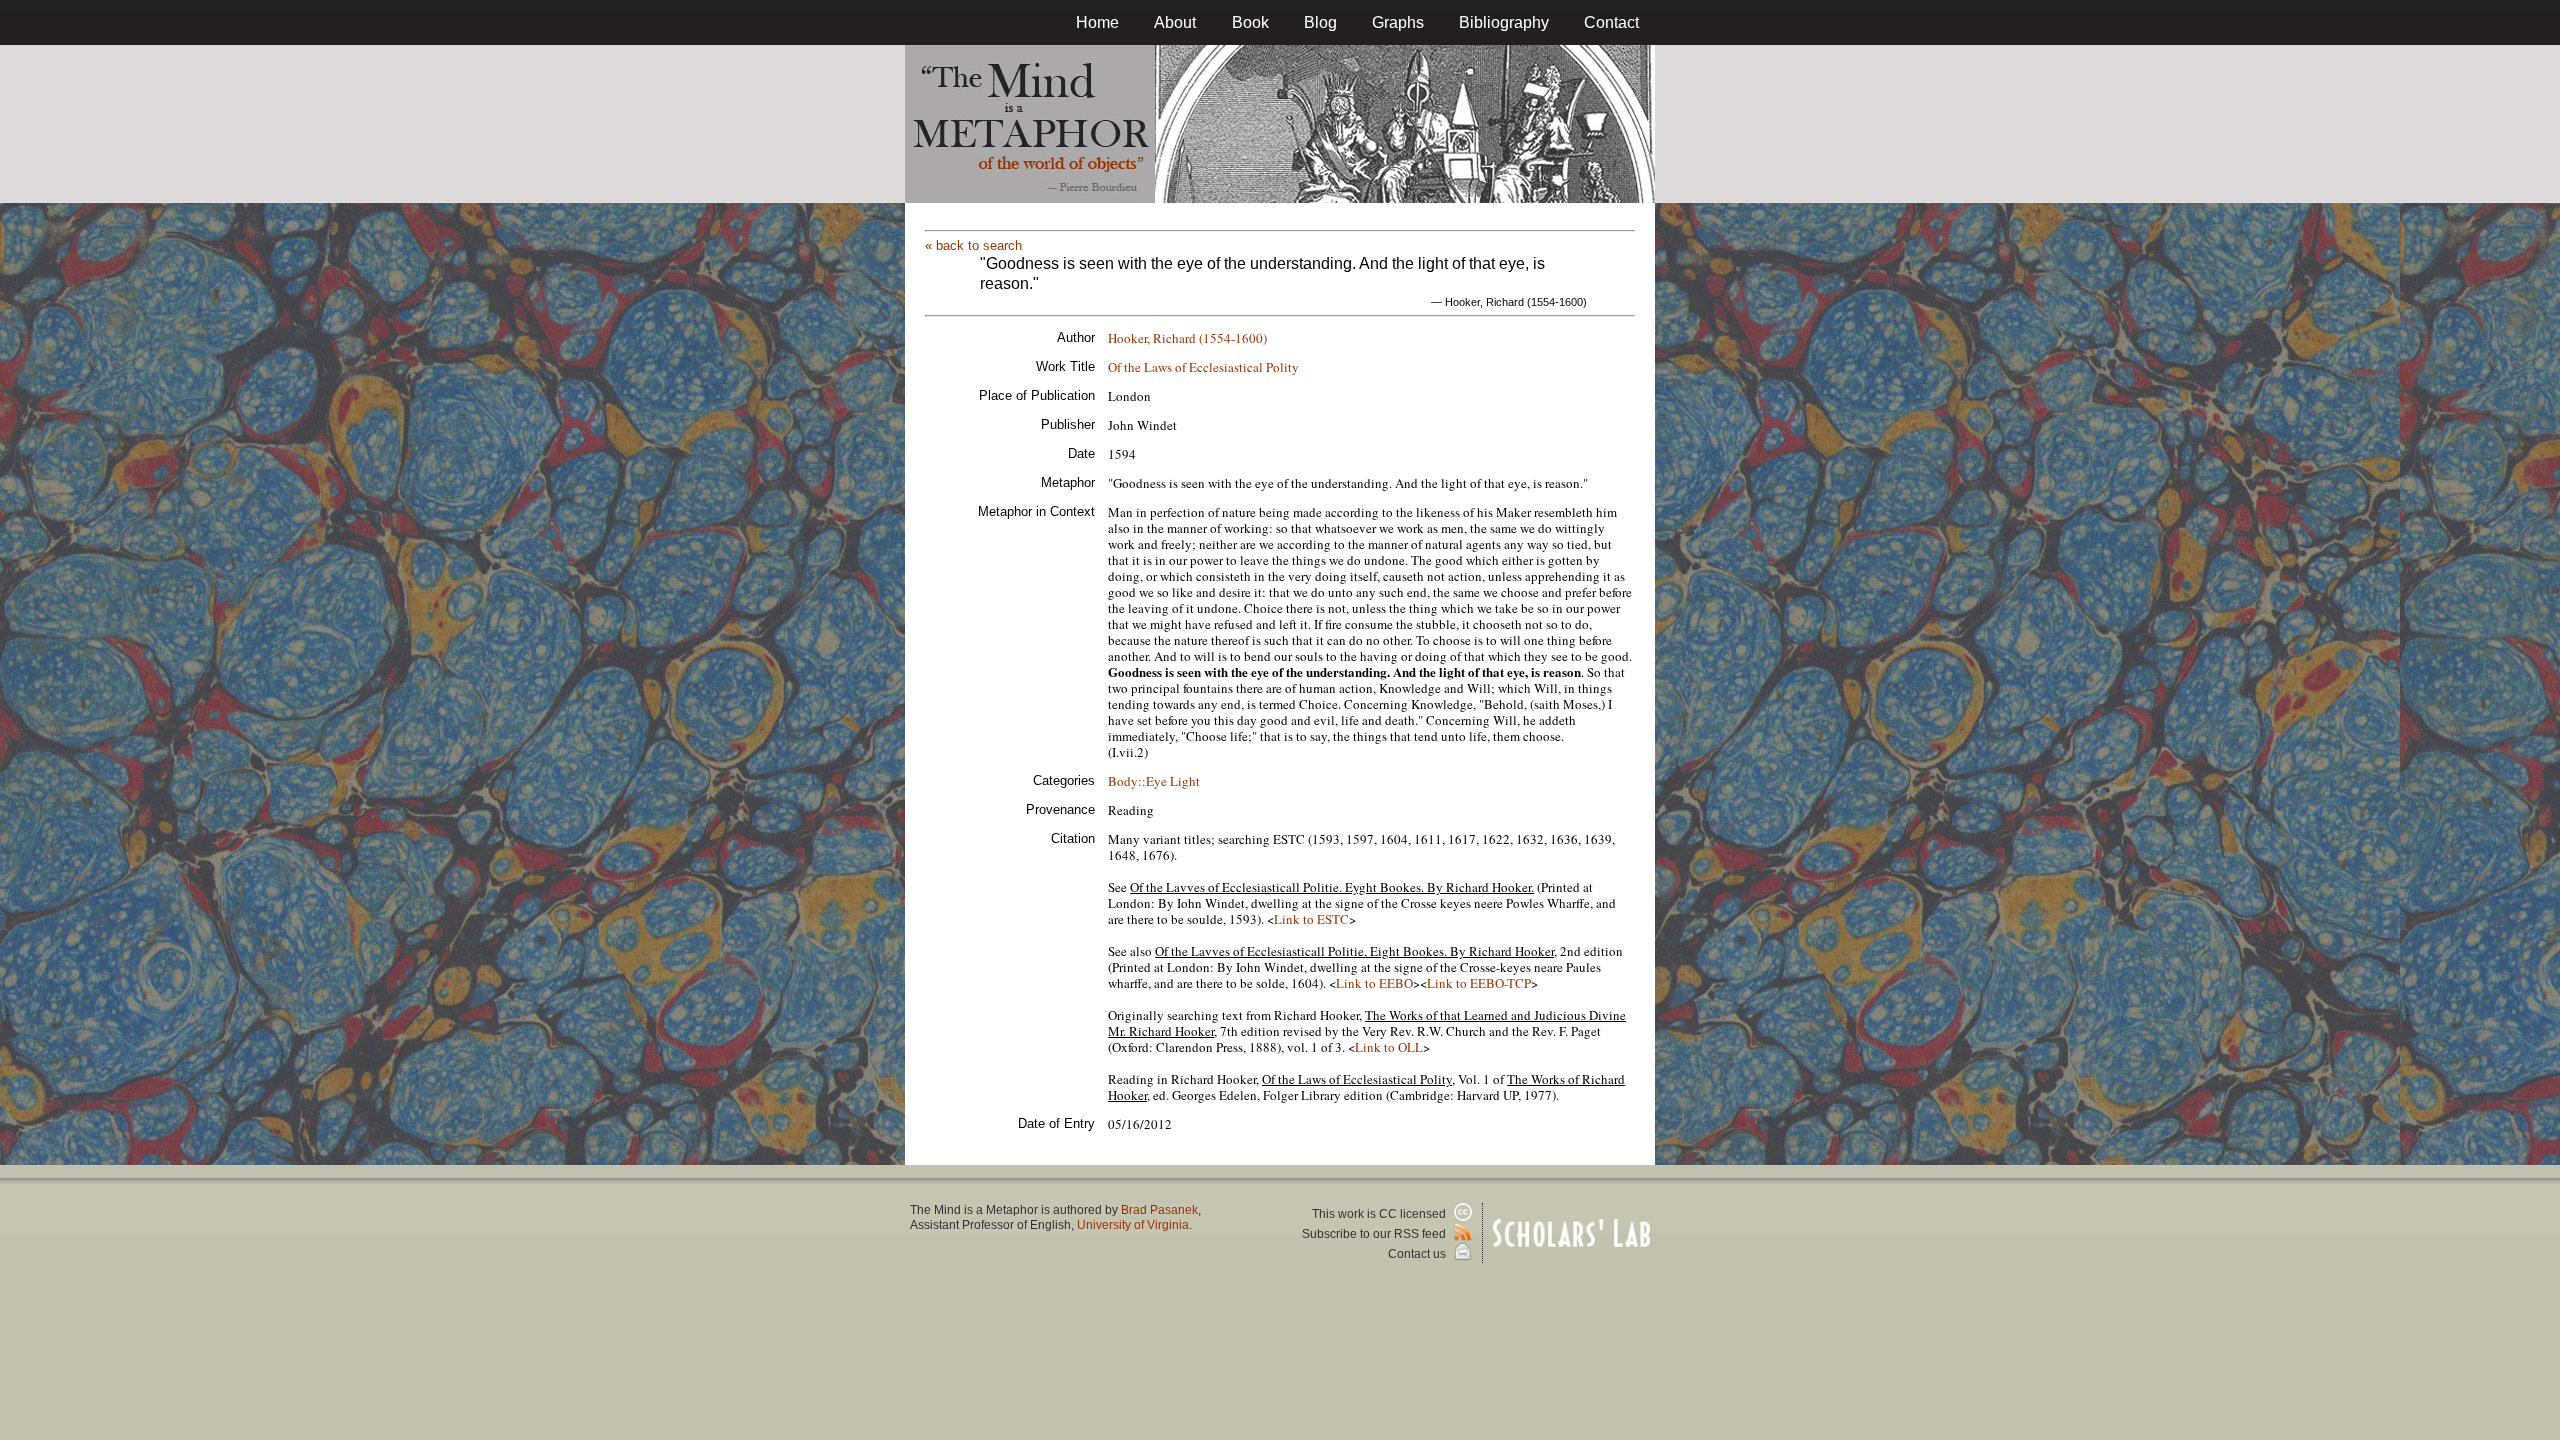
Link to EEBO (1374, 983)
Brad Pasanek (1159, 1210)
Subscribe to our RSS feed (1375, 1234)
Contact (1611, 22)
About (1175, 22)
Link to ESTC (1311, 919)
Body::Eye (1137, 781)
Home (1097, 22)
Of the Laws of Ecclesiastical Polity (1203, 367)
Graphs (1398, 22)
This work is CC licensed (1380, 1214)
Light (1185, 781)
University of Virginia (1133, 1225)
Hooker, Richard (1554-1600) (1187, 338)
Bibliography (1504, 22)
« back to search (973, 245)
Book (1250, 22)
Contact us (1418, 1254)
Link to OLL (1389, 1047)
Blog (1320, 22)
